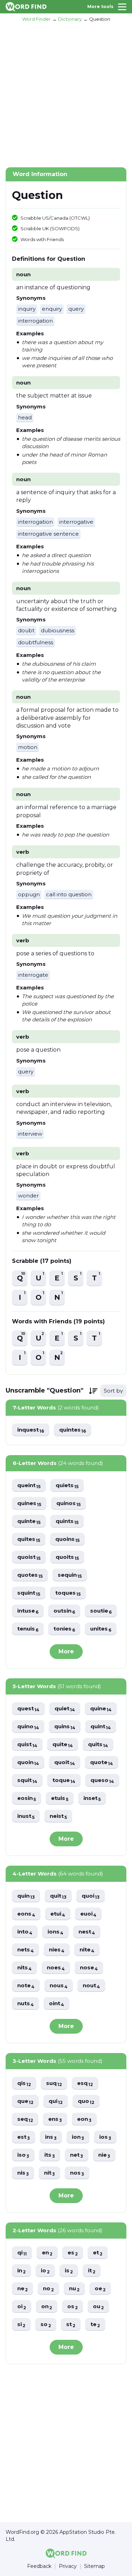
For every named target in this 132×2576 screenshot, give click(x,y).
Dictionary (70, 19)
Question (100, 19)
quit (58, 1896)
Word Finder (36, 19)
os (73, 2307)
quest (28, 1709)
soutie (101, 1611)
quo (86, 2101)
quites (29, 1539)
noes (56, 1968)
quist (27, 1745)
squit (27, 1780)
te (95, 2325)
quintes (73, 1430)
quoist (29, 1557)
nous (59, 1986)
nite (87, 1950)
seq (25, 2119)
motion (28, 747)
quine (101, 1709)
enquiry (52, 309)
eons (26, 1914)
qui (56, 2101)
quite (63, 1745)
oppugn (29, 894)
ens (55, 2119)
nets (26, 1950)
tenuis (28, 1629)
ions (55, 1932)
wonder (28, 1196)
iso (23, 2155)
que (25, 2101)
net (77, 2155)
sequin (70, 1575)
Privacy (68, 2566)
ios (105, 2137)
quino (28, 1727)
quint (101, 1727)
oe (100, 2289)
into (25, 1932)
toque (64, 1780)
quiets (67, 1486)
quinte (29, 1521)
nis (23, 2173)
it (92, 2271)
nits (24, 1968)
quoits (67, 1557)
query (76, 309)
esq (85, 2083)
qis (24, 2083)
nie (104, 2155)
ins (51, 2137)
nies (57, 1950)
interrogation (35, 321)
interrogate (33, 975)
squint (29, 1593)
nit (49, 2173)
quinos (68, 1503)
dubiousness (58, 630)
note (26, 1986)
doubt (26, 630)
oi (22, 2307)
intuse (28, 1611)
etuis (60, 1798)
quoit (65, 1762)
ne (23, 2289)
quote (102, 1762)
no (48, 2289)
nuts (26, 2004)
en (47, 2253)
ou (98, 2307)
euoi (88, 1914)
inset (92, 1798)
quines (29, 1503)
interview (30, 1134)
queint (29, 1486)
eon (84, 2119)
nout (91, 1986)
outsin (64, 1611)
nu (74, 2289)
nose (89, 1968)
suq (54, 2083)
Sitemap (95, 2566)
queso (102, 1780)
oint (56, 2004)
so (46, 2325)
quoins (67, 1539)
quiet (65, 1709)
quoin (28, 1762)
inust (26, 1816)
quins (65, 1727)
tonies (64, 1629)
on (47, 2307)
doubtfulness (36, 642)
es (73, 2253)
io (45, 2271)
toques (68, 1593)
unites (101, 1629)
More (66, 1651)
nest (87, 1932)
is (69, 2271)
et (98, 2253)
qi (22, 2253)
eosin (27, 1798)
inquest (31, 1430)
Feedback (39, 2566)
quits (98, 1745)
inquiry (27, 309)
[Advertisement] (66, 94)
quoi (91, 1896)
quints (67, 1521)
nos (77, 2173)
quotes (30, 1575)
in (21, 2271)
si (21, 2325)
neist (58, 1816)
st (71, 2325)
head (25, 417)
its (50, 2155)
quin (26, 1896)
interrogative (76, 522)
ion (78, 2137)
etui (58, 1914)
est (24, 2137)
